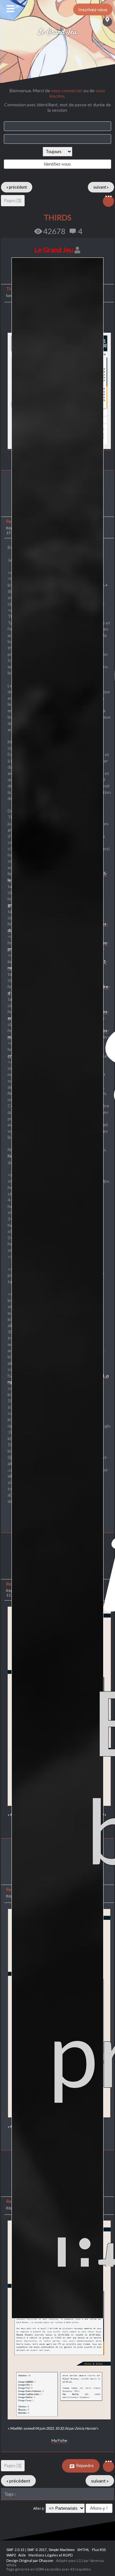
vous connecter (67, 90)
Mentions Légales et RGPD (50, 2555)
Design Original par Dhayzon (30, 2560)
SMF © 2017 (37, 2550)
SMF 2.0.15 (15, 2550)
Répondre (85, 2466)
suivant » (101, 187)
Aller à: (39, 2508)
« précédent (17, 187)
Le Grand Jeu (58, 32)
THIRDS (57, 217)
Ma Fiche (59, 2440)
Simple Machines (62, 2550)
